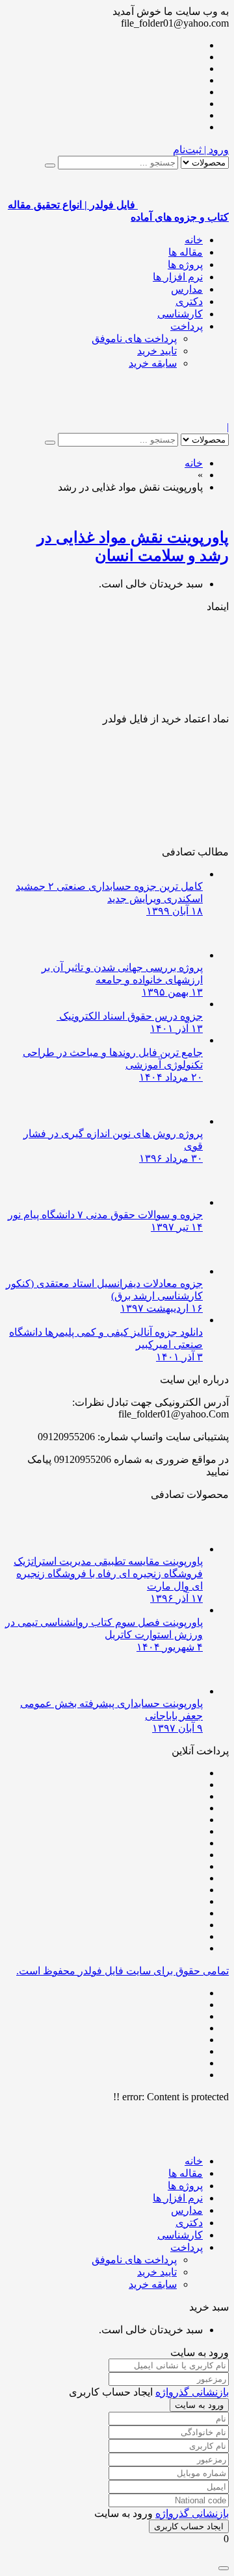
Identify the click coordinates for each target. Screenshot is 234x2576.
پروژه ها (185, 264)
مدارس (187, 289)
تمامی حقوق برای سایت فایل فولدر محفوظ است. (123, 1971)
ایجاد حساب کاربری (189, 2526)
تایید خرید (157, 351)
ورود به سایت (199, 2405)
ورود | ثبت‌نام (201, 150)
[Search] (50, 166)
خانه (194, 240)
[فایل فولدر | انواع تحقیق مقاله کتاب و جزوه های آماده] (183, 415)
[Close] (224, 2568)
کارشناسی (180, 314)
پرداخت (187, 326)
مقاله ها (186, 252)
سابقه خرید (153, 363)
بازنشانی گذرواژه (192, 2392)
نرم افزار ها (178, 277)
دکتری (189, 301)
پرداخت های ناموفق (134, 338)
